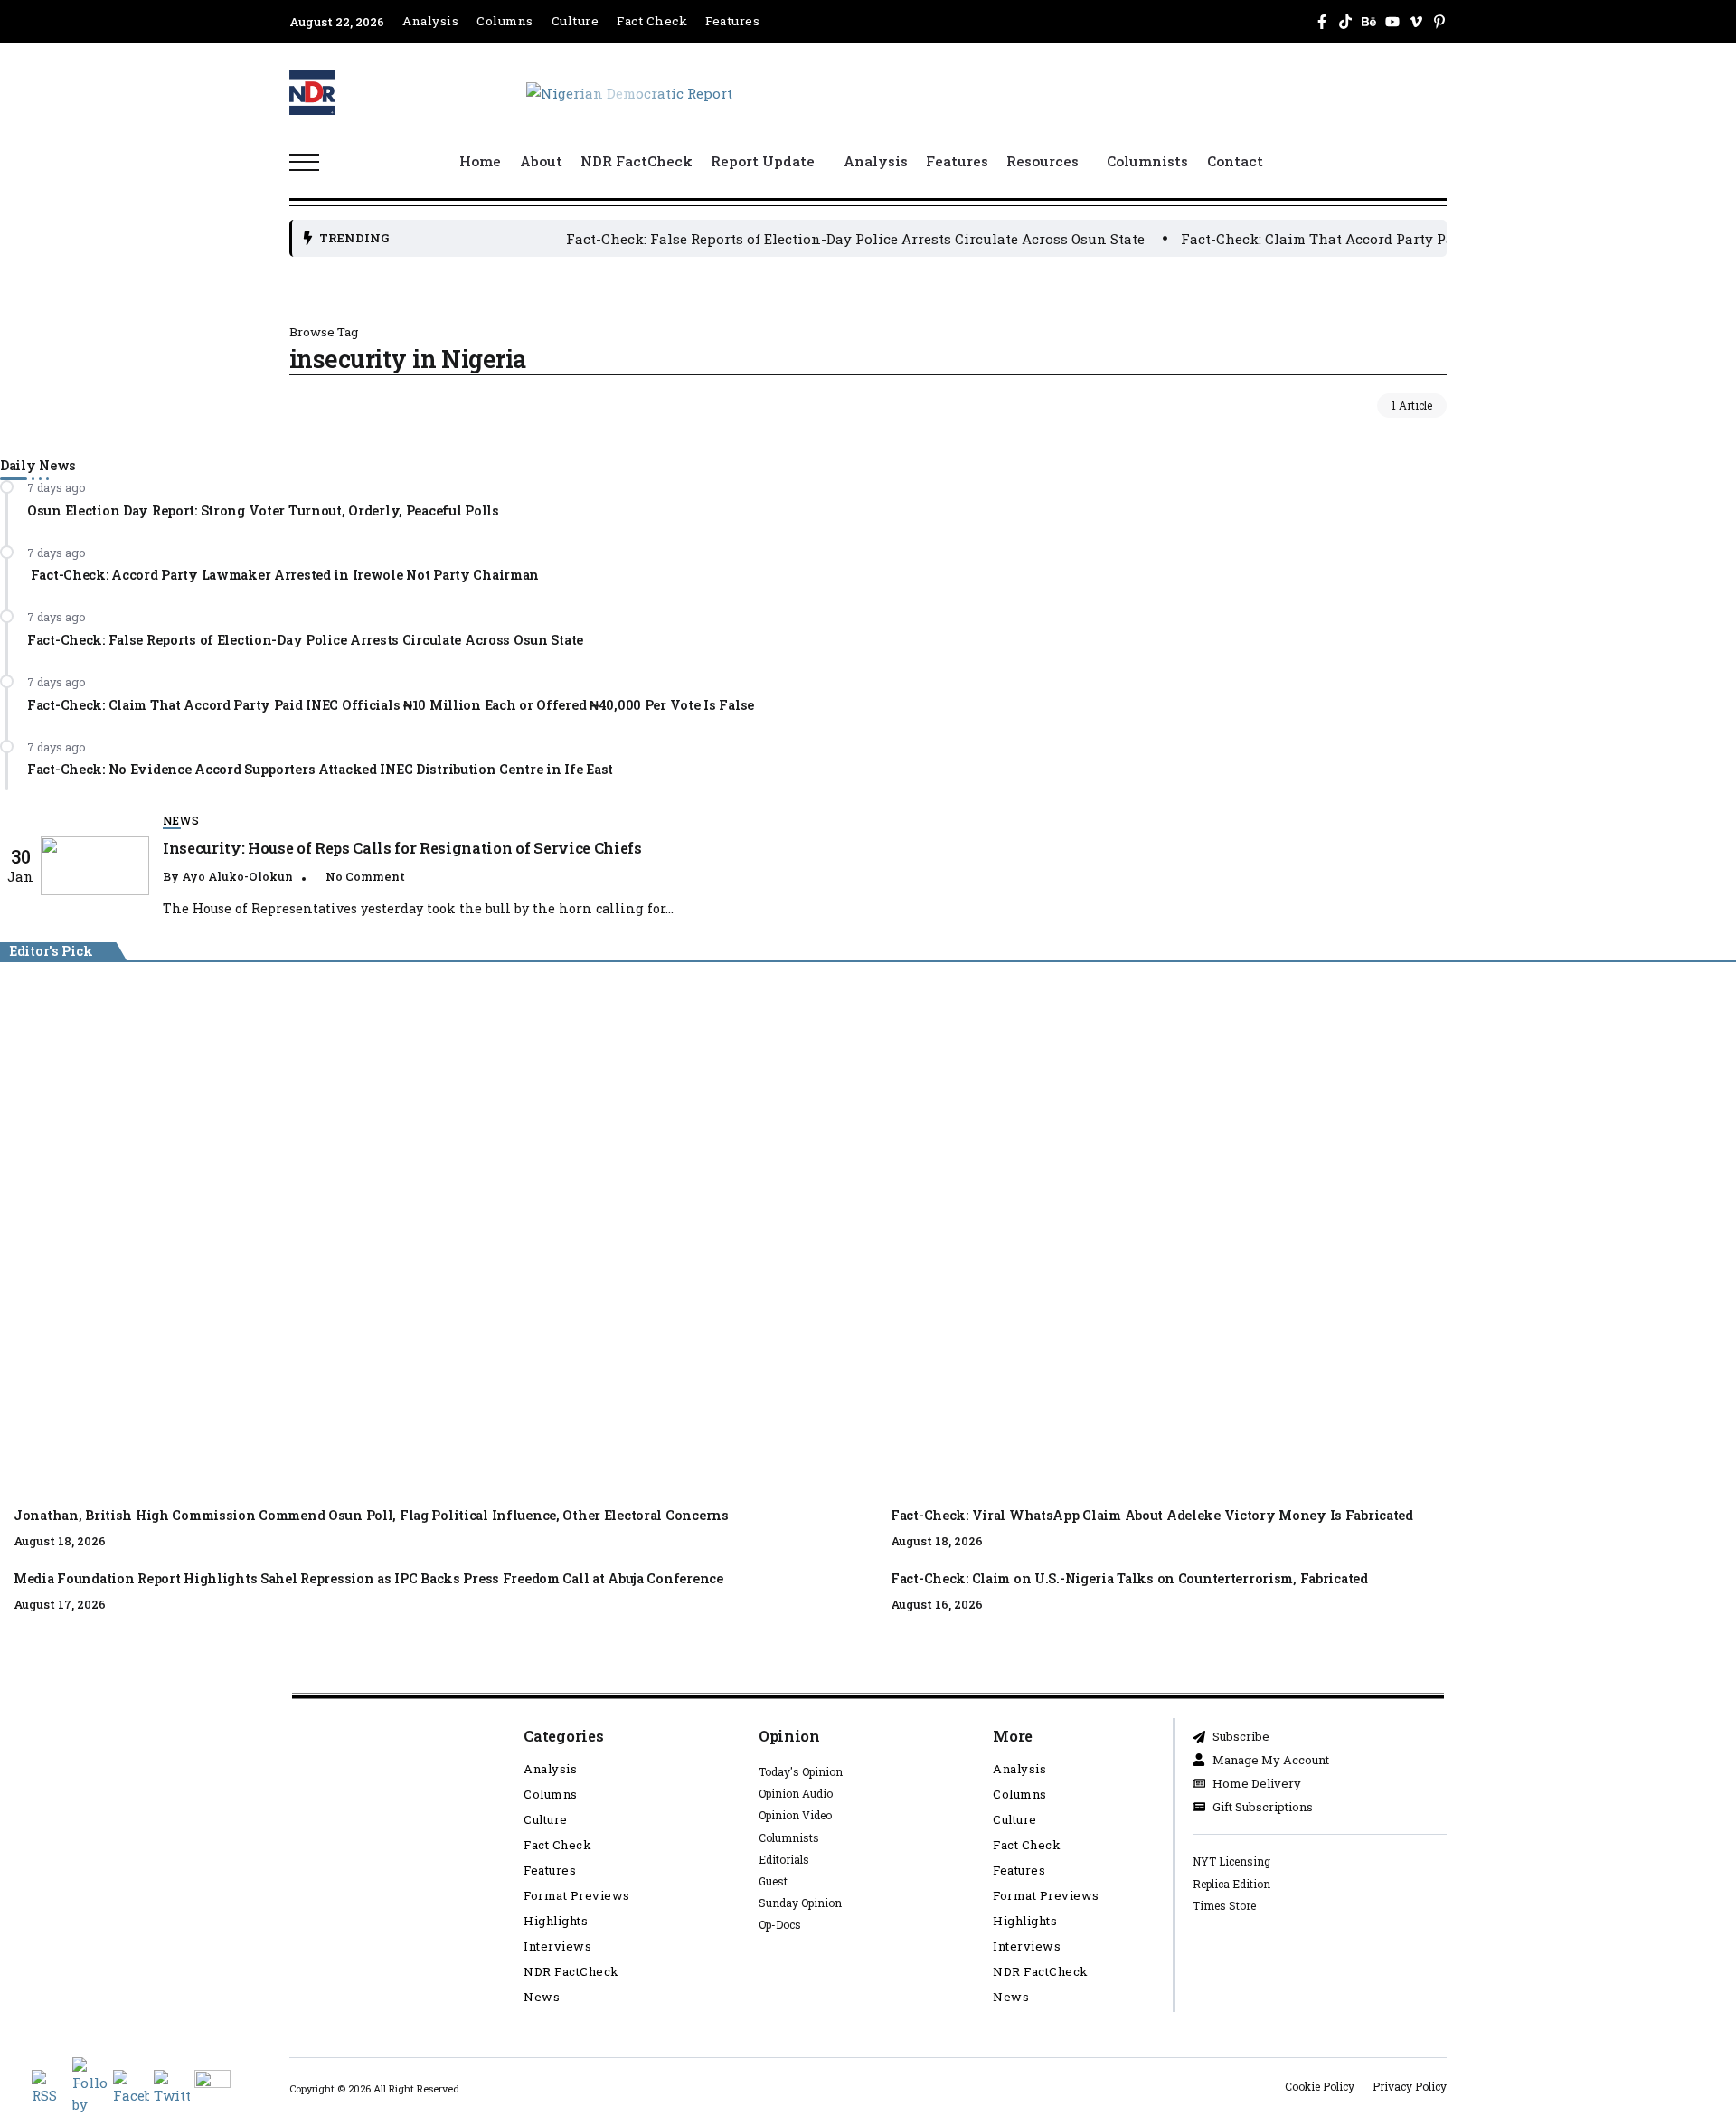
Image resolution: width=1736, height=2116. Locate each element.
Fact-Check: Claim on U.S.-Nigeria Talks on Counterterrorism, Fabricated (1131, 1578)
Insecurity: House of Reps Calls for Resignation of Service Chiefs (402, 848)
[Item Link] (95, 866)
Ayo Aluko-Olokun (237, 876)
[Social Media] (1322, 22)
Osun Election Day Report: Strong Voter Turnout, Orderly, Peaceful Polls (263, 510)
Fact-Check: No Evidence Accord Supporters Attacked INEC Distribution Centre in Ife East (320, 769)
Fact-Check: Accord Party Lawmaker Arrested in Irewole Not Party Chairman (283, 575)
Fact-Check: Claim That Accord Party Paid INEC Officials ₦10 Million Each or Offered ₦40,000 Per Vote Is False (391, 704)
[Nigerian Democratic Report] (629, 91)
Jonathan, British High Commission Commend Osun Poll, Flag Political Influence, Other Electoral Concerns (723, 1235)
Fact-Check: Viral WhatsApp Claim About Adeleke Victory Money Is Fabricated (1152, 1515)
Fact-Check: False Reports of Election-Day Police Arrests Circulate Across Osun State (798, 239)
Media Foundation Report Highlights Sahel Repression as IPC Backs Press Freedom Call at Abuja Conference (368, 1578)
